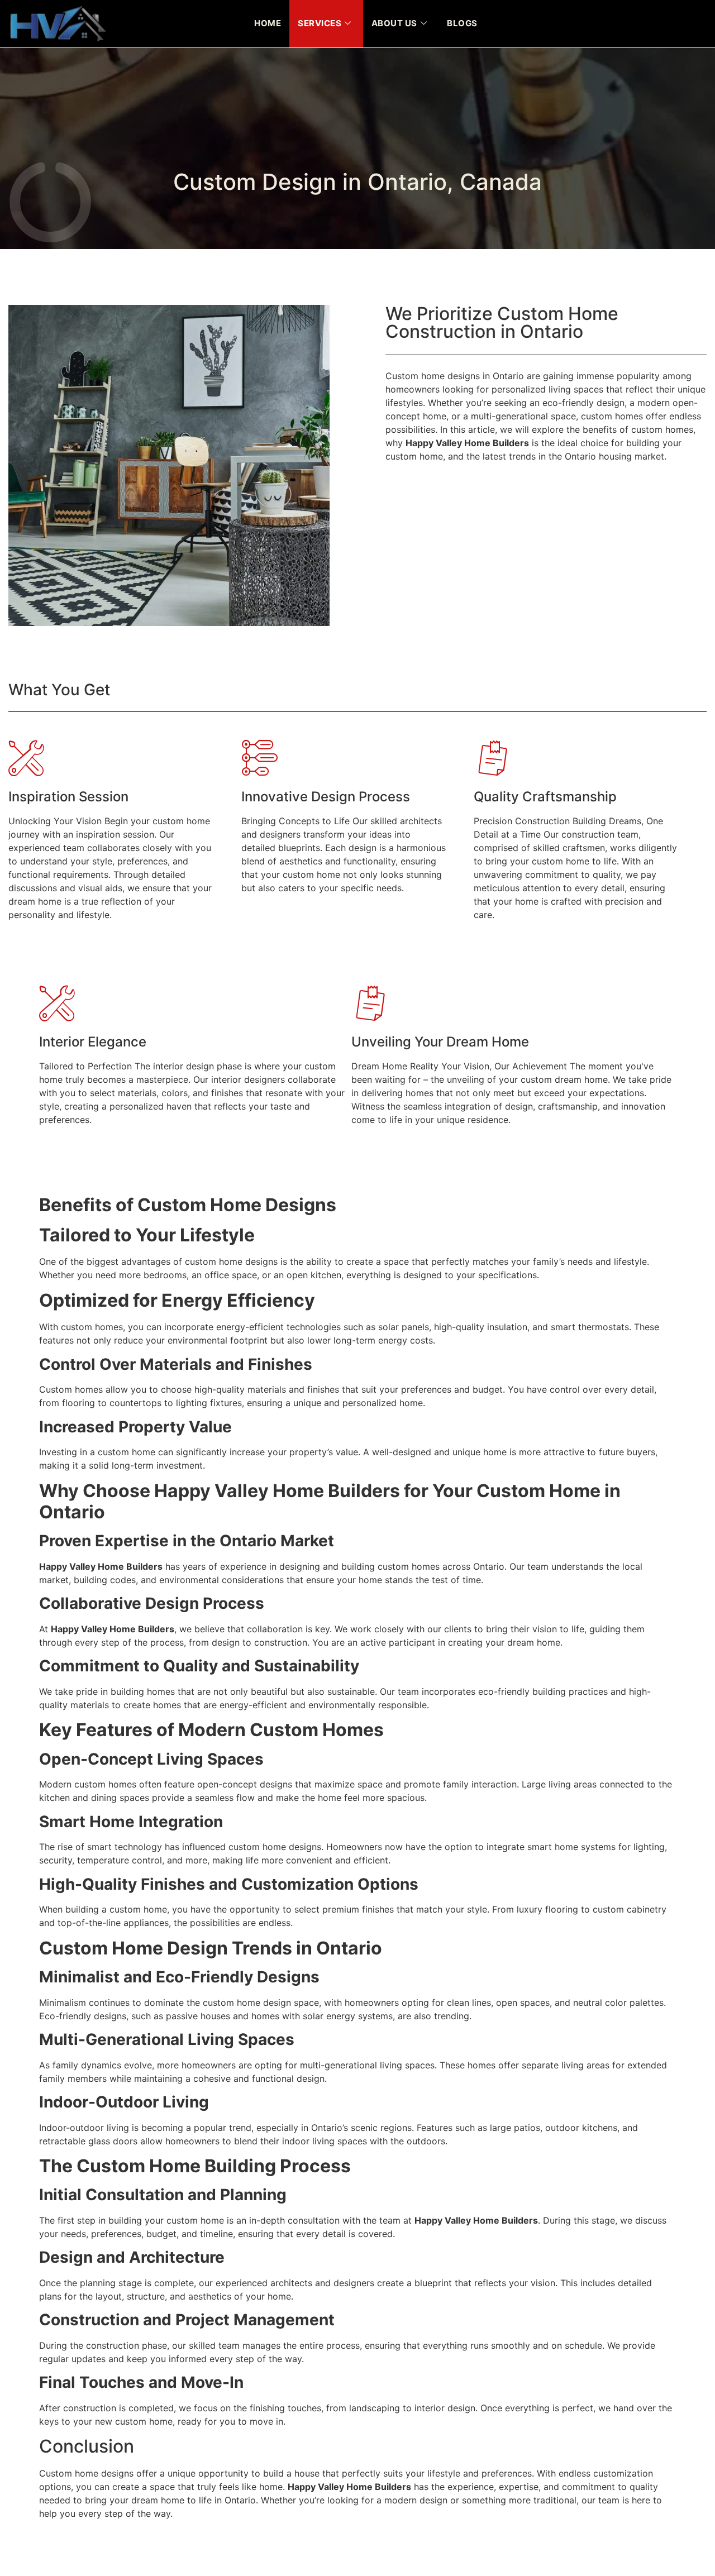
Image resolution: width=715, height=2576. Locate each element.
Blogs (462, 23)
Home (268, 23)
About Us (394, 23)
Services (320, 23)
